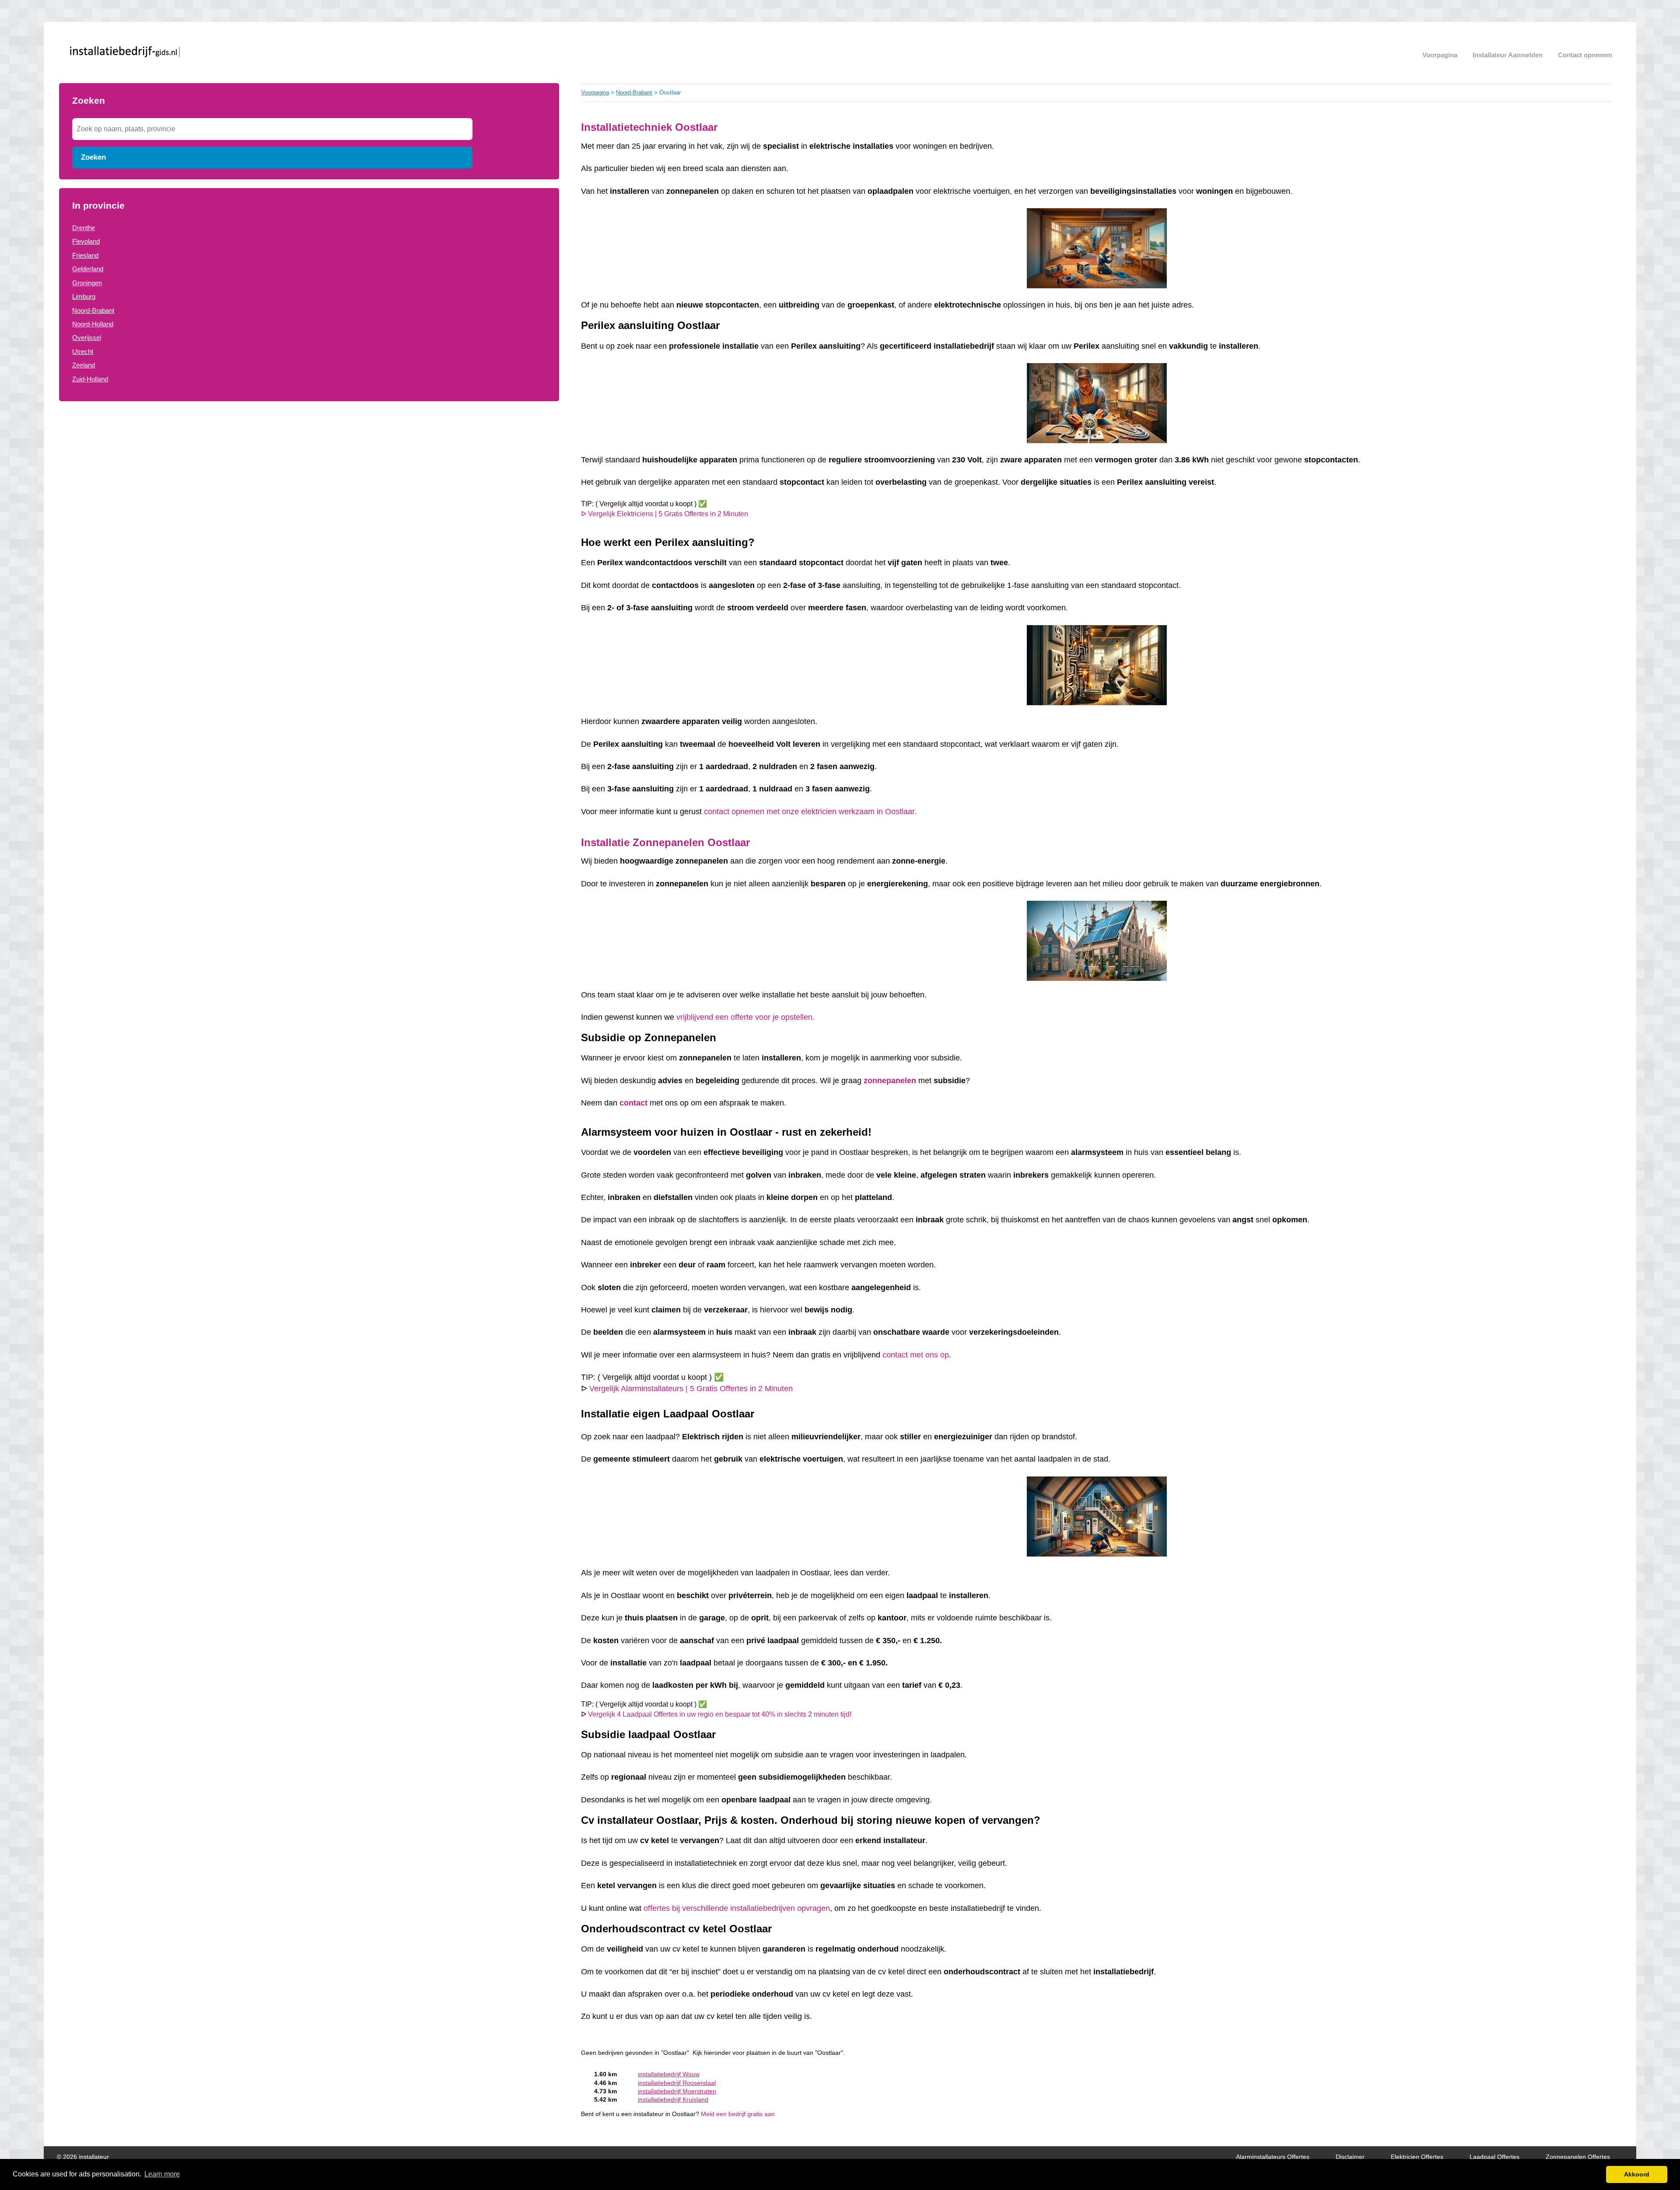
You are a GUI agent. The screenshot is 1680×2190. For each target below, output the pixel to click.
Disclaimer (1350, 2157)
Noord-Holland (93, 324)
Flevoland (86, 241)
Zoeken (93, 157)
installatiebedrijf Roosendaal (677, 2083)
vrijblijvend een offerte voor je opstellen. (747, 1017)
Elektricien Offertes (1417, 2157)
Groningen (87, 283)
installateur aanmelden (1508, 55)
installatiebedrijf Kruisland (673, 2100)
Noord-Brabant (93, 310)
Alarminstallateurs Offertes (1273, 2157)
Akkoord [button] (1637, 2174)
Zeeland (84, 365)
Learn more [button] (162, 2174)
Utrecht (83, 352)
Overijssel (87, 338)
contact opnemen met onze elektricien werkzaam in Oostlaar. (810, 812)
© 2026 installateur (83, 2157)
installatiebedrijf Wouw (669, 2074)
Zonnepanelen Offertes (1578, 2157)
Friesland (85, 255)
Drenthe (84, 228)
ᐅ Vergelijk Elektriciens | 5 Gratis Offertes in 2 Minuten (665, 514)
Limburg (84, 296)
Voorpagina (1440, 55)
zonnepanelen (890, 1081)
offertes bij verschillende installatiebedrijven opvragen (737, 1908)
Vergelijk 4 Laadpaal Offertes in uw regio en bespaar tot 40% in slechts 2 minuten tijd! (720, 1714)
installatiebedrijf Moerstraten (677, 2091)
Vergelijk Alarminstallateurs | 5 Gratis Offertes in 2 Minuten (691, 1389)
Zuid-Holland (90, 379)
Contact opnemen (1585, 55)
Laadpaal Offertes (1494, 2157)
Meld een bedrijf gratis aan (738, 2114)
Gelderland (88, 269)
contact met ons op (916, 1355)
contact (633, 1103)
